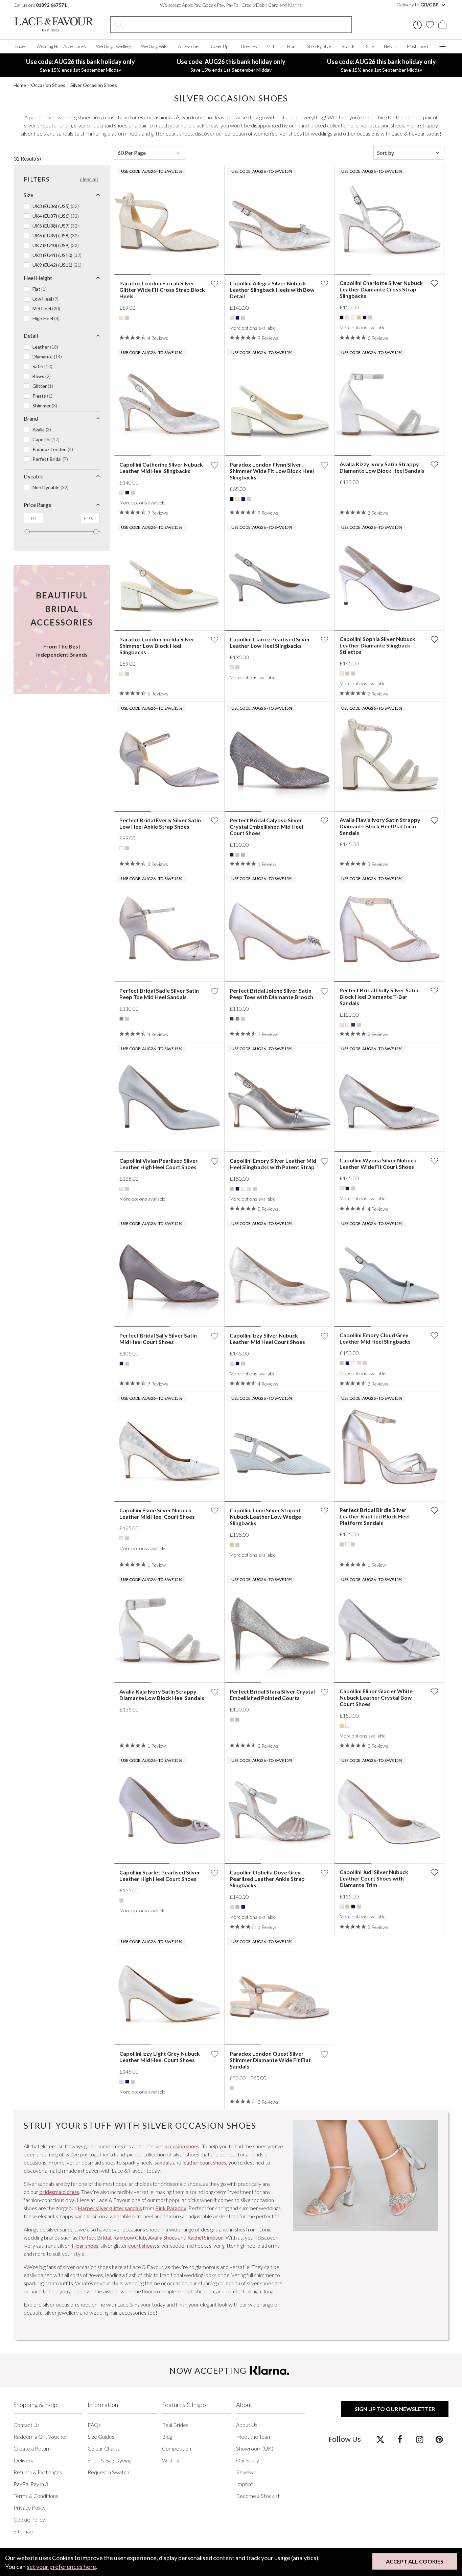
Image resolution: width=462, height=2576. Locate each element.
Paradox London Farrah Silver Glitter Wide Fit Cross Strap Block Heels (162, 290)
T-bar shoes (85, 2246)
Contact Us (27, 2425)
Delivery (24, 2460)
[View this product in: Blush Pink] (232, 318)
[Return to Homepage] (54, 25)
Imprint (245, 2484)
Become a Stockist (258, 2496)
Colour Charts (104, 2448)
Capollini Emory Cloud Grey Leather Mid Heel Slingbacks (375, 1338)
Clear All (89, 179)
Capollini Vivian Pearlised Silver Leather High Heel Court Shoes (159, 1164)
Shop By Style (319, 46)
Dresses (249, 46)
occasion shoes (182, 2146)
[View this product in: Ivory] (121, 848)
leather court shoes (204, 2162)
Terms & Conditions (36, 2496)
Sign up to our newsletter (395, 2409)
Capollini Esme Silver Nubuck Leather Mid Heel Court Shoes (157, 1513)
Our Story (248, 2460)
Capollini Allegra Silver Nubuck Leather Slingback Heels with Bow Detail (272, 290)
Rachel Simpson (205, 2237)
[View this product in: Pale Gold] (342, 1726)
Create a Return (32, 2448)
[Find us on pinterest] (439, 2439)
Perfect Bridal (95, 2237)
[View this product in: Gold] (359, 317)
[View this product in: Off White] (243, 1189)
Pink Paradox (171, 2208)
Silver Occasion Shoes (94, 85)
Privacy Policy (30, 2508)
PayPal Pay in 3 (31, 2484)
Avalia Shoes (163, 2237)
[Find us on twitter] (380, 2439)
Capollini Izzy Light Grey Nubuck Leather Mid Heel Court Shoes (160, 2057)
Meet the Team (254, 2437)
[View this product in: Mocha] (121, 1019)
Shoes (21, 46)
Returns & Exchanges (38, 2472)
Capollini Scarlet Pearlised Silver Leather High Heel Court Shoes (160, 1875)
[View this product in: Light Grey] (232, 1364)
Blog (167, 2437)
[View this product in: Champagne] (121, 318)
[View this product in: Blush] (347, 317)
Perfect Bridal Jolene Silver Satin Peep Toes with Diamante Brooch (271, 994)
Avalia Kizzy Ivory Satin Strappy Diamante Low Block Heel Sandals (382, 467)
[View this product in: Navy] (237, 318)
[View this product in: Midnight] (232, 1019)
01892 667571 (51, 5)
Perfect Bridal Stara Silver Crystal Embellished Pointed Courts (272, 1695)
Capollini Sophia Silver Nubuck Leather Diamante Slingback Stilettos (377, 645)
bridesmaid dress (59, 2192)
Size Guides (101, 2437)
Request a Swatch (108, 2472)
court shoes (142, 2246)
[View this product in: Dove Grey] (237, 1907)
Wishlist (171, 2460)
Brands (349, 46)
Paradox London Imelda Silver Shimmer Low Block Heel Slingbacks (157, 646)
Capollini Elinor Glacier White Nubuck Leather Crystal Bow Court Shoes (376, 1697)
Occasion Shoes (48, 85)
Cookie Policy (29, 2519)
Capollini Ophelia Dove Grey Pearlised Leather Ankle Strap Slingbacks (267, 1879)
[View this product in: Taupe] (243, 855)
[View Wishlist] (430, 25)
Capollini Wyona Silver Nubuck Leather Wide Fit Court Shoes (378, 1163)
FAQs (94, 2425)
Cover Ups (221, 46)
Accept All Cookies (415, 2561)
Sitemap (23, 2531)
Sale (370, 46)
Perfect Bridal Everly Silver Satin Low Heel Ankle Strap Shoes (160, 823)
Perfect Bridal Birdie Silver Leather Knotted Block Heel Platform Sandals (375, 1516)
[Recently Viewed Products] (418, 25)
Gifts (272, 46)
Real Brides (175, 2425)
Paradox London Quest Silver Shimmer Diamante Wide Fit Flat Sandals (270, 2060)
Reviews (246, 2472)
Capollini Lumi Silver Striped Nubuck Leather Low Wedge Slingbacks (265, 1517)
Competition (177, 2448)
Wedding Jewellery (113, 46)
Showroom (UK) (255, 2448)
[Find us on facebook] (400, 2439)
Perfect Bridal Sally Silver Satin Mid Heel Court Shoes (158, 1339)
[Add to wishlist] (214, 284)
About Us (247, 2425)
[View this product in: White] (347, 1726)
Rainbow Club (130, 2237)
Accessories (189, 46)
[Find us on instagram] (420, 2439)
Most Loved (418, 46)
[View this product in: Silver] (127, 318)
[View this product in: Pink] (249, 1189)
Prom (292, 46)
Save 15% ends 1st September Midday (80, 65)
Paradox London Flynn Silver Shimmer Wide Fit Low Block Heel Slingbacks (272, 471)
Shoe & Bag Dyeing (109, 2460)
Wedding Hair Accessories (61, 46)
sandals (163, 2162)
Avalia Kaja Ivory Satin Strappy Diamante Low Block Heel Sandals (162, 1695)
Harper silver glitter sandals (110, 2208)
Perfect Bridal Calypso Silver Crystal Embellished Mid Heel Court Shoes (266, 826)
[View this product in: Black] (342, 317)
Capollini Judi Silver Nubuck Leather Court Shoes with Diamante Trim (374, 1878)
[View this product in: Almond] (232, 1907)
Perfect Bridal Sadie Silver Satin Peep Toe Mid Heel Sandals (159, 994)
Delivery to (418, 5)
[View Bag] (442, 25)
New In (390, 46)
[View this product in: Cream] (353, 317)
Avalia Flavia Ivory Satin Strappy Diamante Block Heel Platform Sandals (380, 826)
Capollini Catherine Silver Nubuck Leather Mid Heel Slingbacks (161, 468)
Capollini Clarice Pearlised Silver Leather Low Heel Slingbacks (270, 642)
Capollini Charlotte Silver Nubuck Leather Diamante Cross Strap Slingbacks (381, 289)
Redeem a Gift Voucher (40, 2437)
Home (20, 85)
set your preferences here (61, 2567)
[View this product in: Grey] (347, 673)
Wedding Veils (154, 46)
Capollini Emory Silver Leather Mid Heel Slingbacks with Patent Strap (273, 1164)
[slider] (27, 532)
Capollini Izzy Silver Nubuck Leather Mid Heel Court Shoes (267, 1339)
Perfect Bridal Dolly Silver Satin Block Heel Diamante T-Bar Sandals (379, 997)
